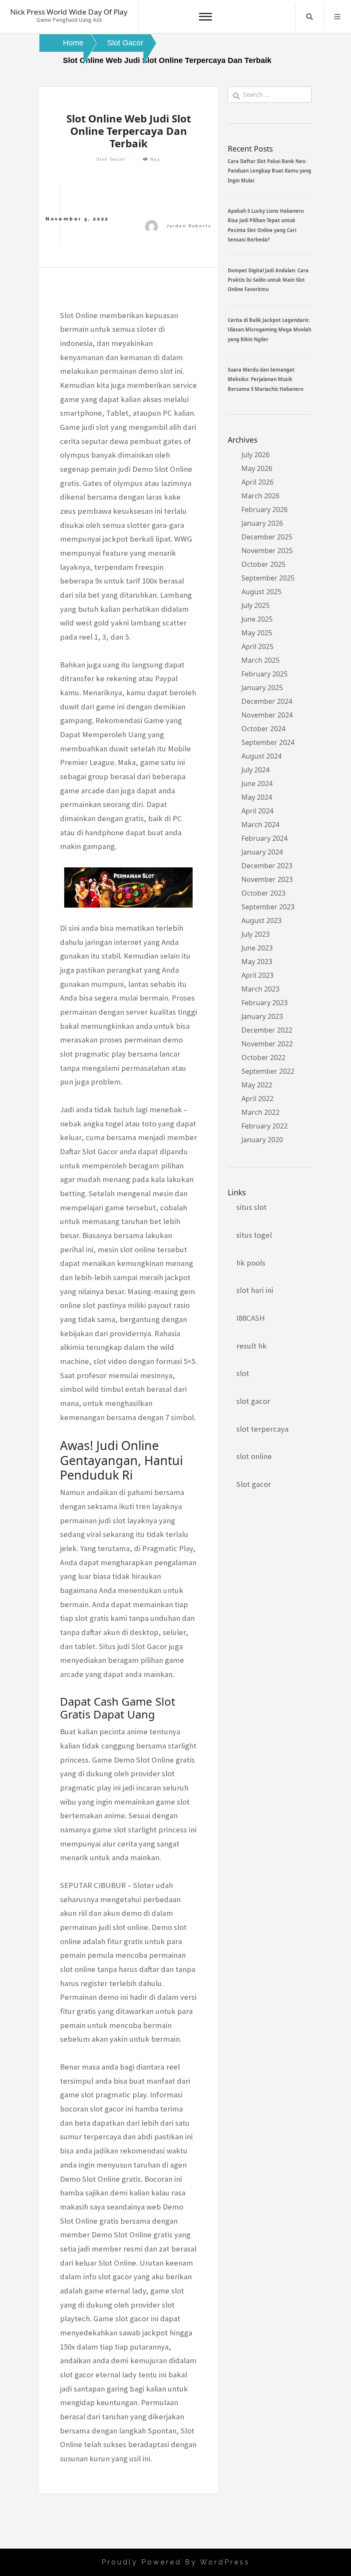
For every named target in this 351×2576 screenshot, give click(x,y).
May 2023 (257, 962)
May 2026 (257, 468)
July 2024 (256, 770)
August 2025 (262, 592)
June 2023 (257, 948)
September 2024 (268, 742)
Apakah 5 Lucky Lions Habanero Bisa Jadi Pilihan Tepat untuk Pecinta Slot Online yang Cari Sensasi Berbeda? (266, 225)
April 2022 (257, 1099)
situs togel (254, 1235)
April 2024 (257, 811)
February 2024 (265, 838)
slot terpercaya (262, 1429)
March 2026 (260, 496)
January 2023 (262, 1016)
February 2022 (265, 1126)
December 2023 (267, 866)
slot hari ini (255, 1290)
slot (243, 1373)
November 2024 (267, 715)
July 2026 (256, 455)
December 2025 (267, 537)
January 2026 (262, 523)
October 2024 (263, 729)
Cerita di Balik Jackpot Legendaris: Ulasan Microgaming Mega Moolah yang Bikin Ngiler (269, 330)
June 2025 (257, 619)
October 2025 (263, 564)
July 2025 (256, 605)
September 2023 (268, 907)
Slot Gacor (112, 159)
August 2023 (262, 920)
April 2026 (257, 482)
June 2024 (257, 783)
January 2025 (262, 688)
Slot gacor (254, 1484)
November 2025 (267, 551)
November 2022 (267, 1044)
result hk (251, 1346)
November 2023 (267, 879)
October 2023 (263, 893)
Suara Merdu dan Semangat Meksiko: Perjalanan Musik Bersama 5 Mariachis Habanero (266, 379)
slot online (254, 1456)
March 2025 (260, 660)
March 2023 (260, 989)
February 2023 (265, 1003)
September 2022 (268, 1071)
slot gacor (253, 1401)
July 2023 (256, 934)
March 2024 (260, 825)
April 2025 (257, 646)
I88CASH (251, 1318)
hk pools (251, 1263)
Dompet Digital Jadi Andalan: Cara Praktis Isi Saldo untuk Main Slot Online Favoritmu (268, 280)
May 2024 (257, 797)
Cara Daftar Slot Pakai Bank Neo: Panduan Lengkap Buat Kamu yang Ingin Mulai (269, 171)
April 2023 (257, 975)
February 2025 (265, 674)
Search (309, 17)
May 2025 (257, 633)
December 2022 (267, 1030)
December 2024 (267, 701)
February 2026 (265, 509)
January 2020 (262, 1140)
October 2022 (263, 1057)
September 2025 (268, 578)
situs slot (251, 1207)
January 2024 (262, 852)
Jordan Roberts (189, 226)
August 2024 (262, 756)
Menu (337, 17)
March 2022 (260, 1112)
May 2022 (257, 1085)
